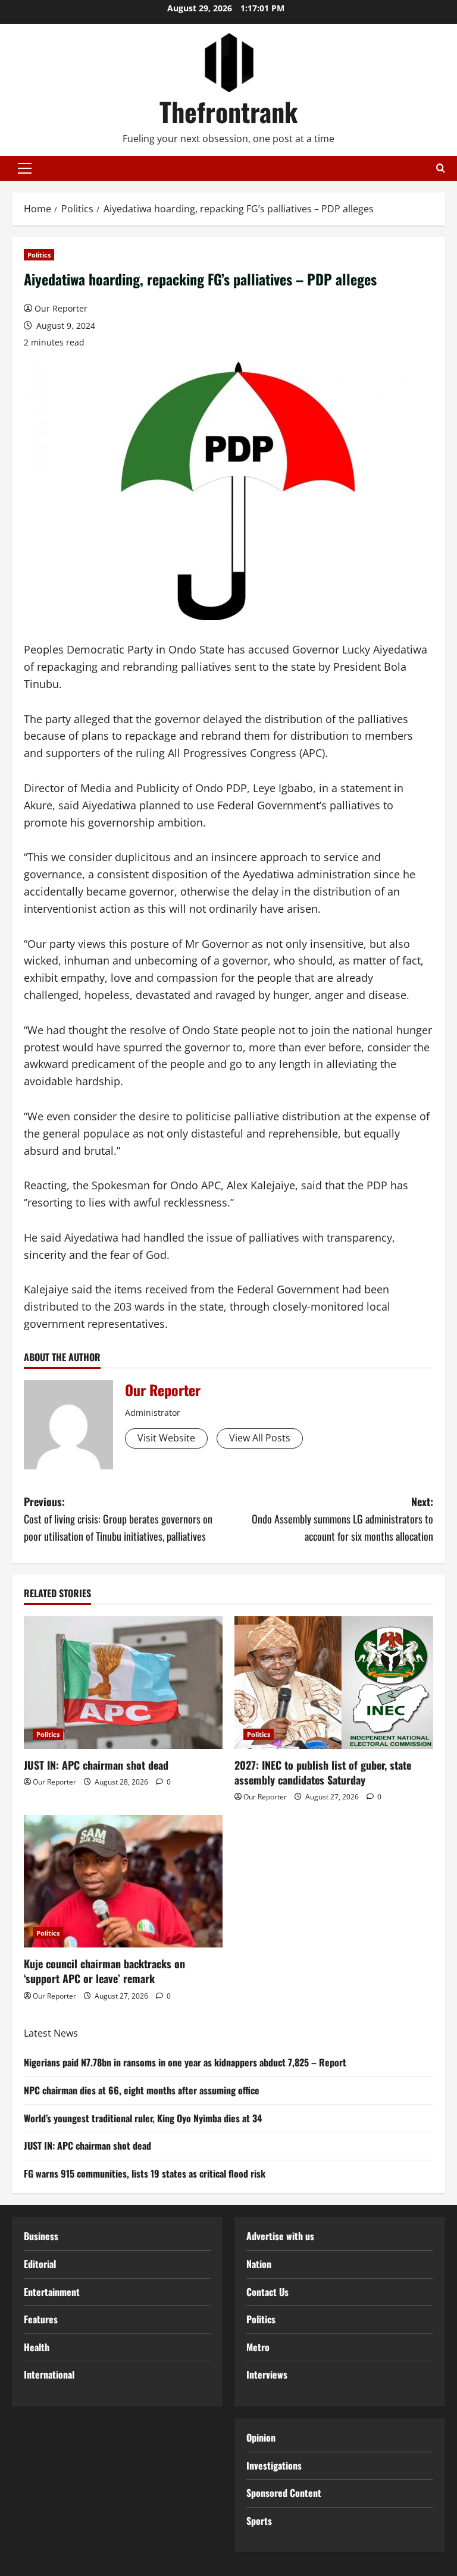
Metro (258, 2347)
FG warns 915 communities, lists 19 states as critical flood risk (145, 2173)
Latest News (51, 2033)
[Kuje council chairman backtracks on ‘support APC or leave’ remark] (123, 1881)
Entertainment (52, 2292)
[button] (25, 168)
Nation (259, 2264)
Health (37, 2347)
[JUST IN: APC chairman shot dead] (123, 1683)
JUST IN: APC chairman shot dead (96, 1765)
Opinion (261, 2437)
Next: (342, 1519)
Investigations (274, 2465)
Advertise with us (280, 2236)
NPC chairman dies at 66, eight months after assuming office (142, 2090)
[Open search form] (441, 168)
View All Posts (260, 1438)
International (49, 2374)
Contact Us (267, 2292)
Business (41, 2236)
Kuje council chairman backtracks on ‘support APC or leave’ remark (104, 1971)
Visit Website (166, 1438)
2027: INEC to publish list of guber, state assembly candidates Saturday (323, 1772)
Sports (259, 2521)
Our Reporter (61, 308)
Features (41, 2319)
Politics (39, 255)
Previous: (118, 1519)
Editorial (40, 2264)
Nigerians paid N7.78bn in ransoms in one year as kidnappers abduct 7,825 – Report (185, 2062)
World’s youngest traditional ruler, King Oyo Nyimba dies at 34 (143, 2118)
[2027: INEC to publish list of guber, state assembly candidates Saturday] (334, 1683)
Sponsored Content (284, 2493)
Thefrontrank (228, 111)
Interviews (267, 2374)
